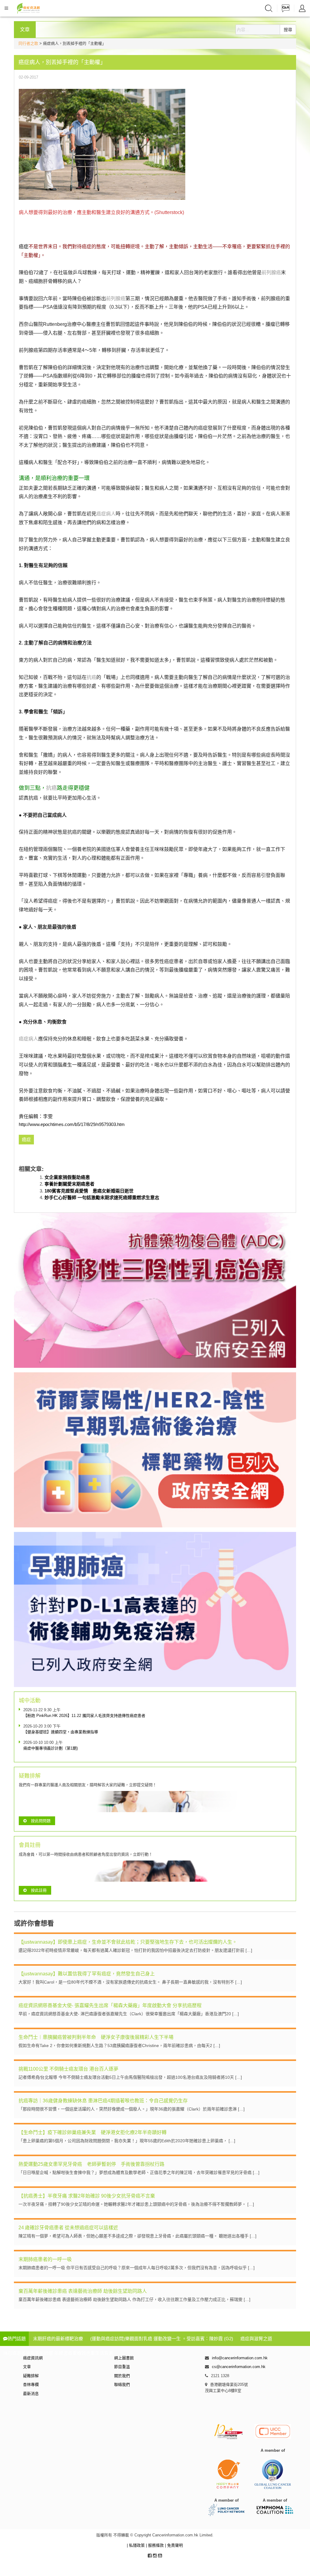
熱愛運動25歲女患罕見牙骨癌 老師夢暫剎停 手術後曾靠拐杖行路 (91, 2164)
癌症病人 (106, 514)
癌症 (24, 247)
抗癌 (91, 677)
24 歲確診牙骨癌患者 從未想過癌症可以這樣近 (68, 2228)
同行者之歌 (28, 43)
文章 (27, 2367)
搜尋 (288, 30)
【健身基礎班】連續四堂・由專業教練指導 (61, 1732)
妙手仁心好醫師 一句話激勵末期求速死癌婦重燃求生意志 (102, 1197)
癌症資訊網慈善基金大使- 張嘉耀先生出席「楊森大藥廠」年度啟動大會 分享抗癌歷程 (110, 2005)
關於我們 (122, 2376)
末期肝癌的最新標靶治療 (58, 2339)
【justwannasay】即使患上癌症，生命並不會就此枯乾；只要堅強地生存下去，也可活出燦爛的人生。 (128, 1942)
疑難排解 (31, 2376)
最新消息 (31, 2394)
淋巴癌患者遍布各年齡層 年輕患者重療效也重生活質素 (58, 2353)
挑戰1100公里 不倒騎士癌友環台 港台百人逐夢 (68, 2069)
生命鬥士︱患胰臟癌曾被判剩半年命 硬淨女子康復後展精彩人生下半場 (96, 2037)
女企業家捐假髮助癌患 (67, 1177)
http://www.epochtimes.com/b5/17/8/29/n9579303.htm (72, 1124)
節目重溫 (122, 2367)
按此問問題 (41, 1821)
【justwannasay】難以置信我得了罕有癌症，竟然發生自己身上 (87, 1974)
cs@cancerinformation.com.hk (239, 2367)
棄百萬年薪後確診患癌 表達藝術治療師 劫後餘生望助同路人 (83, 2291)
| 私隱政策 (136, 2545)
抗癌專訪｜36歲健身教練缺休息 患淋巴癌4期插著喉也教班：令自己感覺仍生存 (103, 2101)
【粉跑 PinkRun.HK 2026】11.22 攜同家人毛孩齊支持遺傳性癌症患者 (84, 1716)
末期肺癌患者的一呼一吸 (45, 2259)
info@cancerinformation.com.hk (240, 2358)
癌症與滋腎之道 (256, 2339)
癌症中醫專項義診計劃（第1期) (51, 1748)
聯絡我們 (122, 2385)
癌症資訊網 (33, 2358)
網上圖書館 (124, 2358)
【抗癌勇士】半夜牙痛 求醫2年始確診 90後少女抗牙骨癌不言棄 (87, 2196)
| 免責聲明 (174, 2545)
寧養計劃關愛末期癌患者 (69, 1184)
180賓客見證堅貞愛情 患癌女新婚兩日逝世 (89, 1191)
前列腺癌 (271, 273)
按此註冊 (39, 1890)
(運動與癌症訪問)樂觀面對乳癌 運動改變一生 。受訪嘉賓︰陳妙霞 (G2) (162, 2339)
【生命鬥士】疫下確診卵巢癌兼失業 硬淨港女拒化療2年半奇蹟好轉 (92, 2132)
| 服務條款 (155, 2545)
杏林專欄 (31, 2385)
